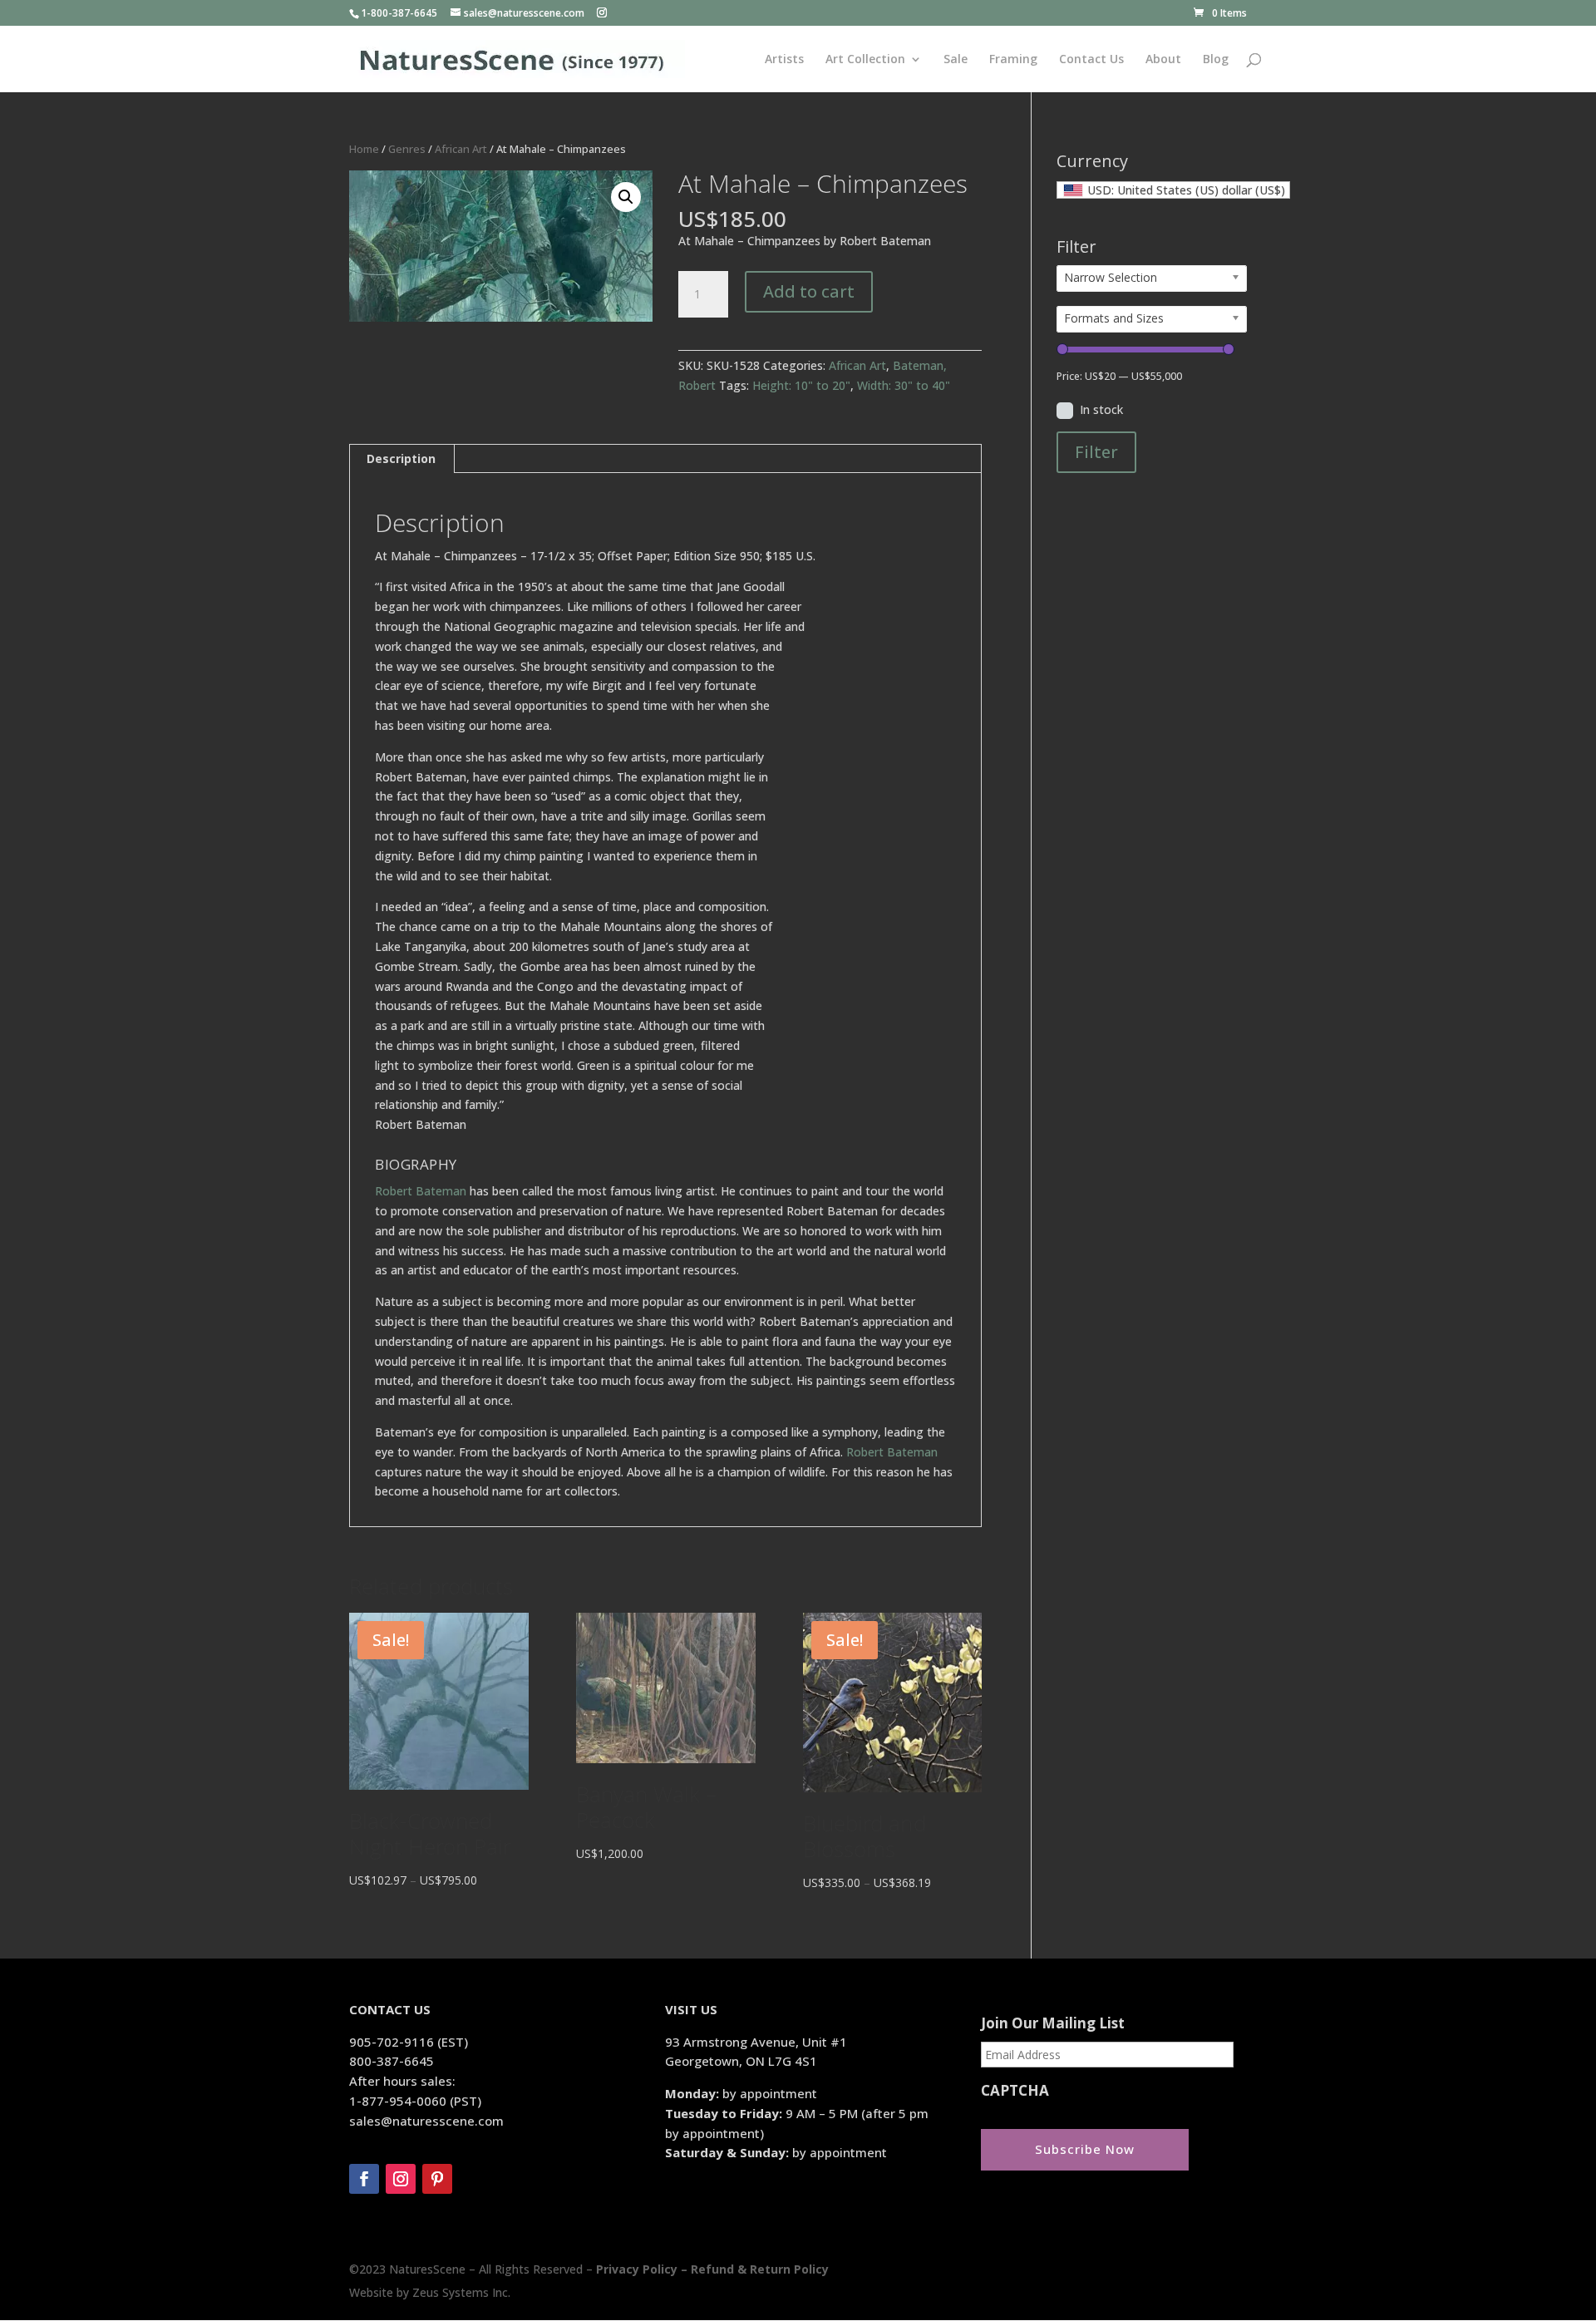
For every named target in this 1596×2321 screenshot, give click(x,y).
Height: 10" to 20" (801, 385)
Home (364, 149)
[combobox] (1173, 190)
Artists (784, 60)
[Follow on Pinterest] (437, 2179)
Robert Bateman (421, 1191)
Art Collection (865, 60)
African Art (461, 149)
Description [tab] (401, 458)
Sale (956, 60)
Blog (1216, 60)
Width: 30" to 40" (904, 385)
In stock (1101, 409)
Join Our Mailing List (1053, 2023)
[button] (626, 197)
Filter (1096, 452)
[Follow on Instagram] (401, 2179)
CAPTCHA (1015, 2091)
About (1163, 60)
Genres (407, 149)
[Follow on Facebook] (364, 2179)
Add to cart (809, 291)
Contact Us (1091, 60)
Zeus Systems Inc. (461, 2292)
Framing (1013, 60)
